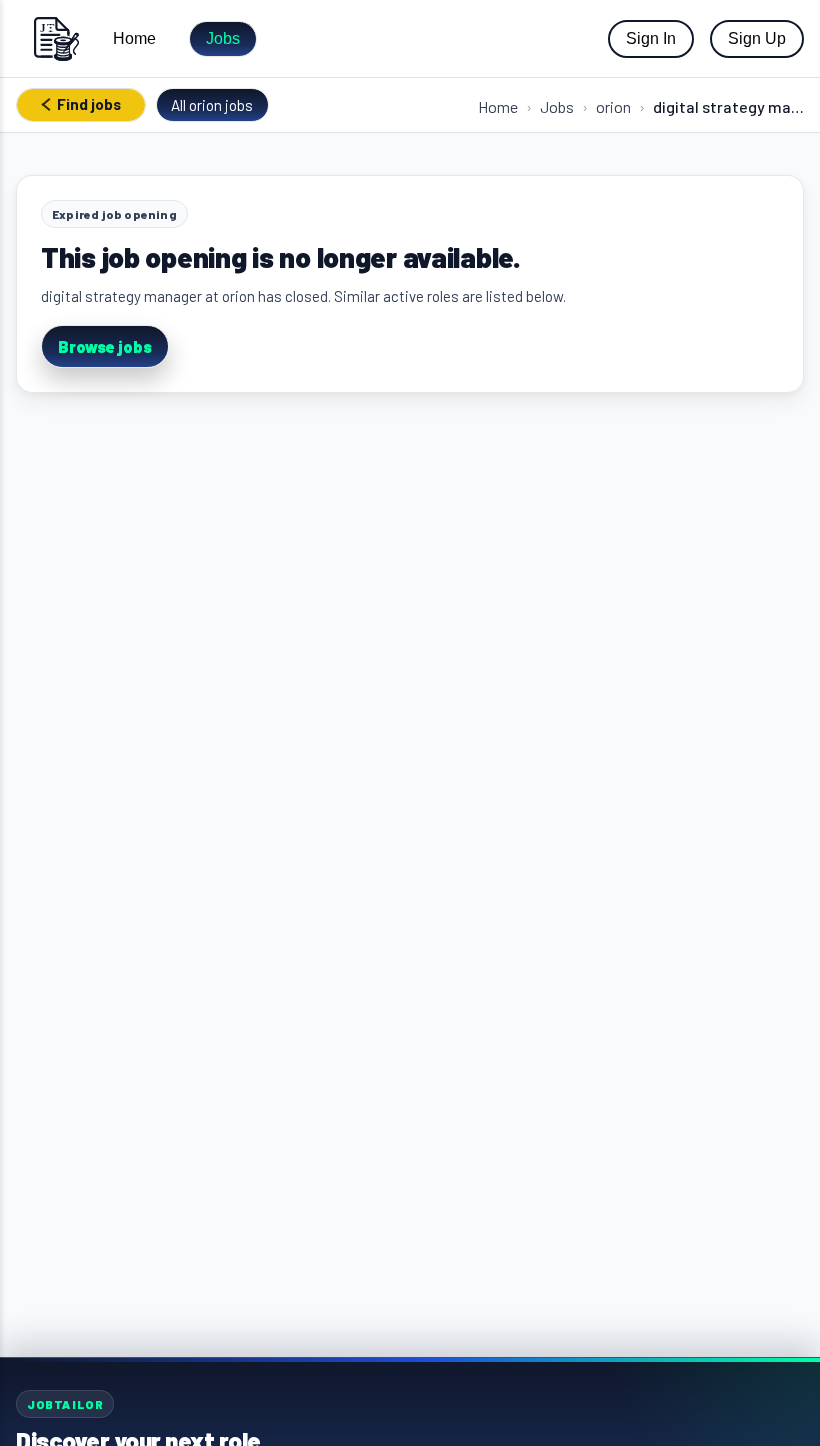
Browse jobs (105, 346)
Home (134, 38)
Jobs (223, 38)
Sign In (651, 38)
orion (613, 106)
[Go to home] (56, 38)
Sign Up (757, 38)
